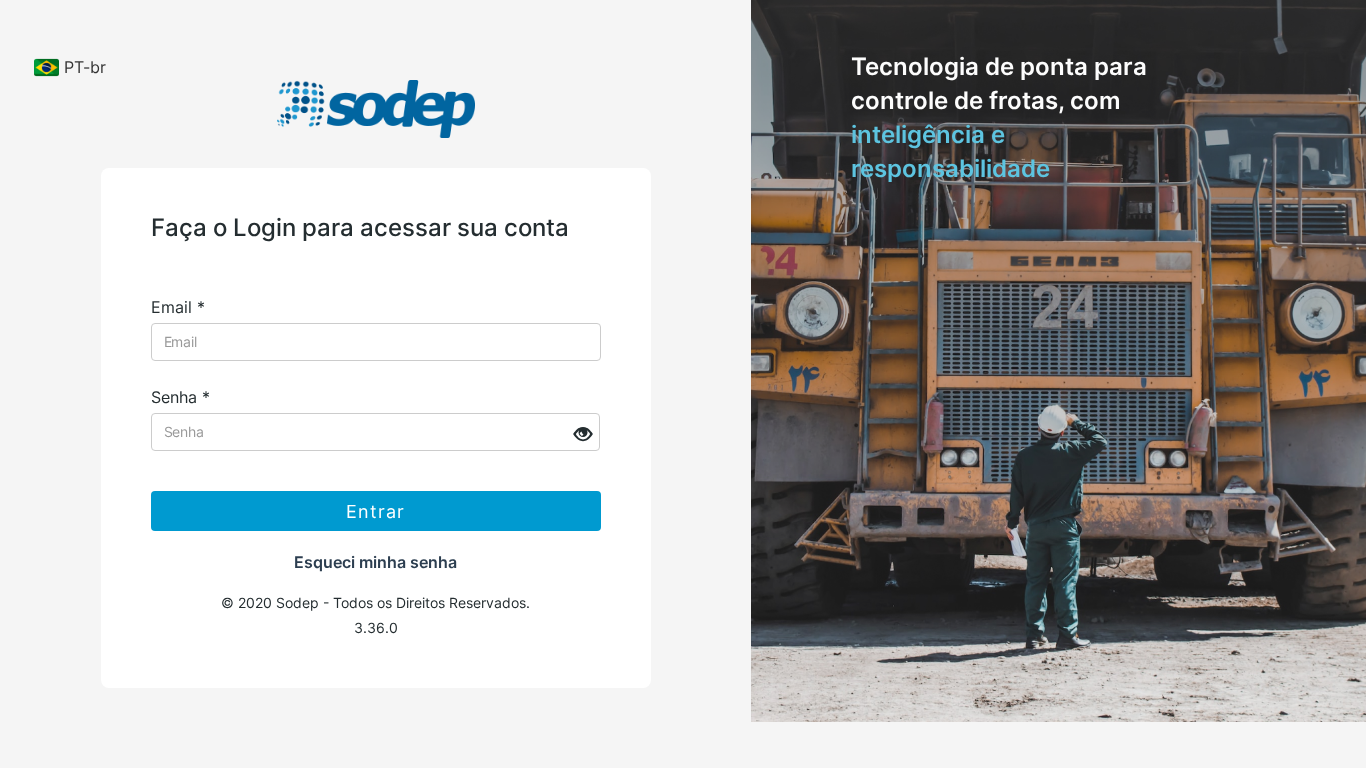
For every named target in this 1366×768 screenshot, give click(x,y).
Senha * (180, 397)
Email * (178, 307)
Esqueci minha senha (375, 562)
